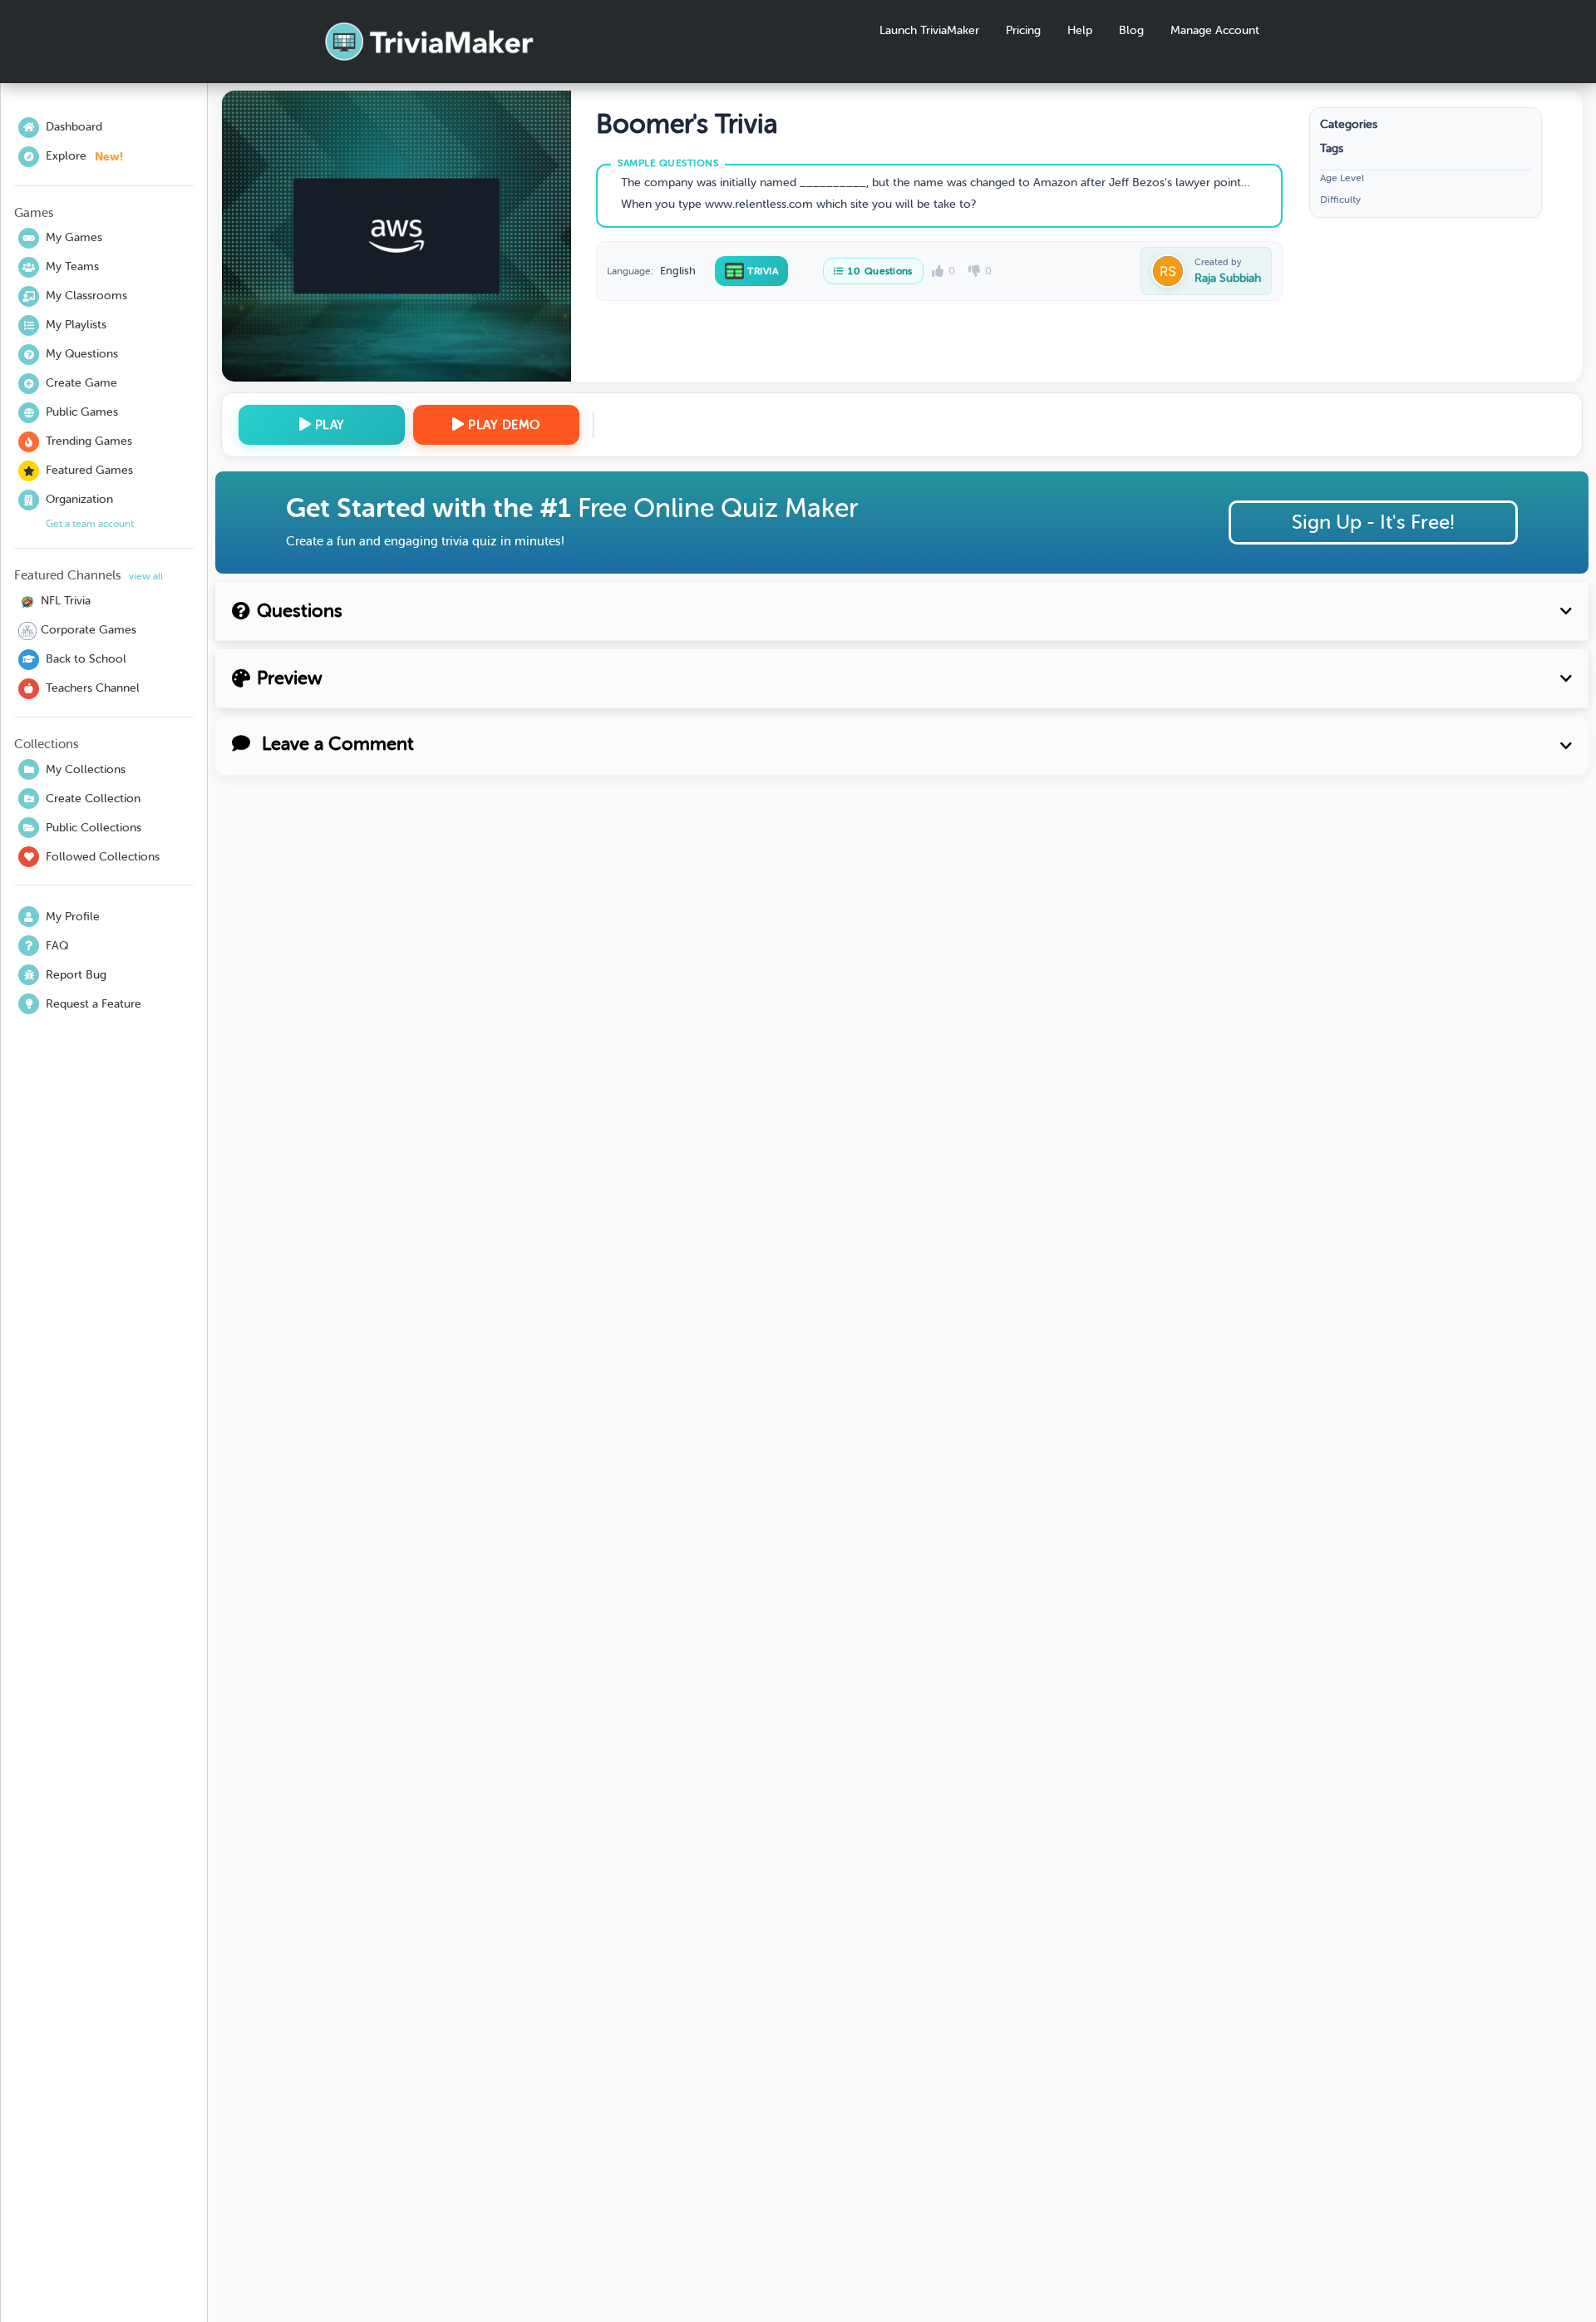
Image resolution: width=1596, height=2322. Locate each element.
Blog (1131, 30)
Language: (630, 271)
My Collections (86, 769)
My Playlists (76, 325)
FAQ (57, 946)
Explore (84, 156)
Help (1080, 30)
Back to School (86, 659)
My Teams (72, 266)
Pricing (1023, 30)
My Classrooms (86, 296)
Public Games (82, 412)
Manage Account (1215, 30)
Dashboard (74, 127)
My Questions (82, 354)
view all (146, 576)
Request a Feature (94, 1004)
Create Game (81, 383)
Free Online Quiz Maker (718, 508)
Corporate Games (89, 630)
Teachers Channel (93, 688)
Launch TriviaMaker (929, 30)
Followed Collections (103, 857)
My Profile (73, 917)
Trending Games (89, 441)
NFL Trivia (66, 601)
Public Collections (94, 828)
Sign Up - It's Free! (1373, 522)
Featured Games (89, 470)
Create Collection (93, 799)
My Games (74, 237)
